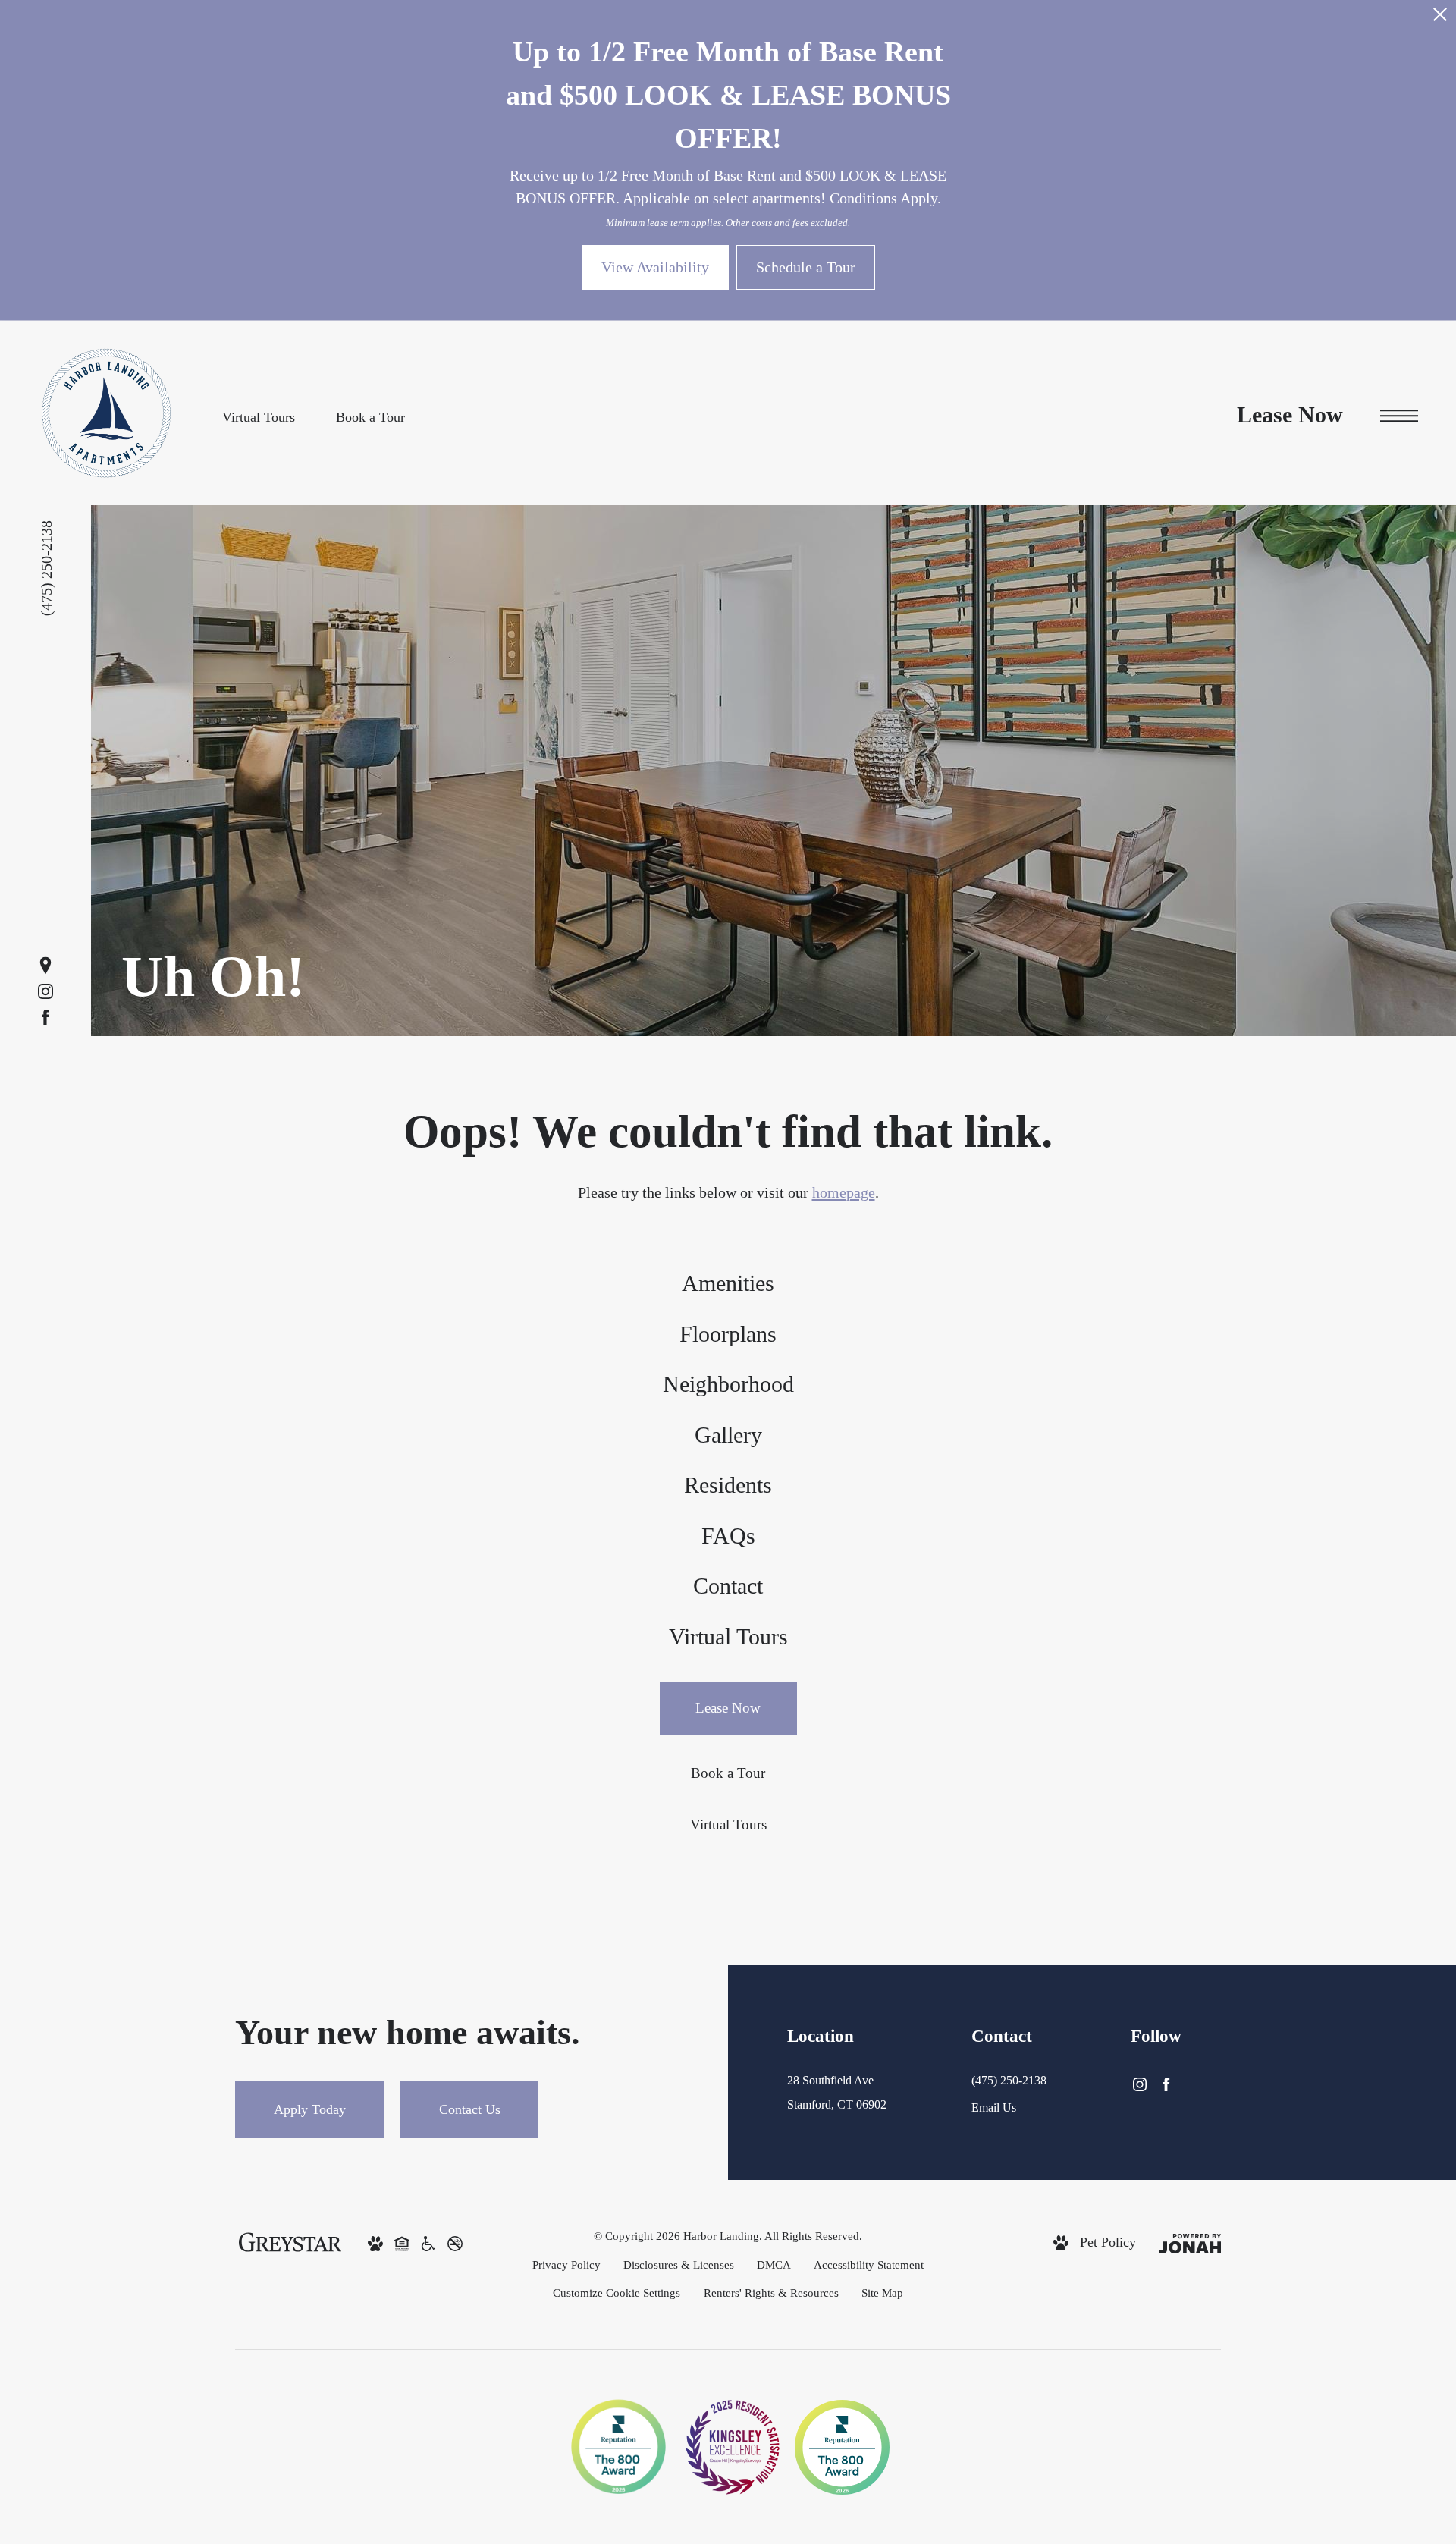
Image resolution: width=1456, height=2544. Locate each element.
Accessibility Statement (869, 2264)
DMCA (774, 2264)
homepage (844, 1192)
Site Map (882, 2293)
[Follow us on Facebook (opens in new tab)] (45, 1017)
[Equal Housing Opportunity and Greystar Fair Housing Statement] (402, 2243)
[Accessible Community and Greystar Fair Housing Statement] (428, 2243)
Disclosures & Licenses (679, 2264)
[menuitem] (728, 1285)
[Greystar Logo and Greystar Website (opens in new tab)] (290, 2241)
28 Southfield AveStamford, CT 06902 (837, 2092)
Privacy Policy (566, 2264)
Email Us (994, 2107)
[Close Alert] (1440, 21)
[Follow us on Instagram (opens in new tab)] (45, 991)
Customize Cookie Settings (617, 2293)
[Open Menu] (1399, 416)
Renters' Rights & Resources (771, 2293)
